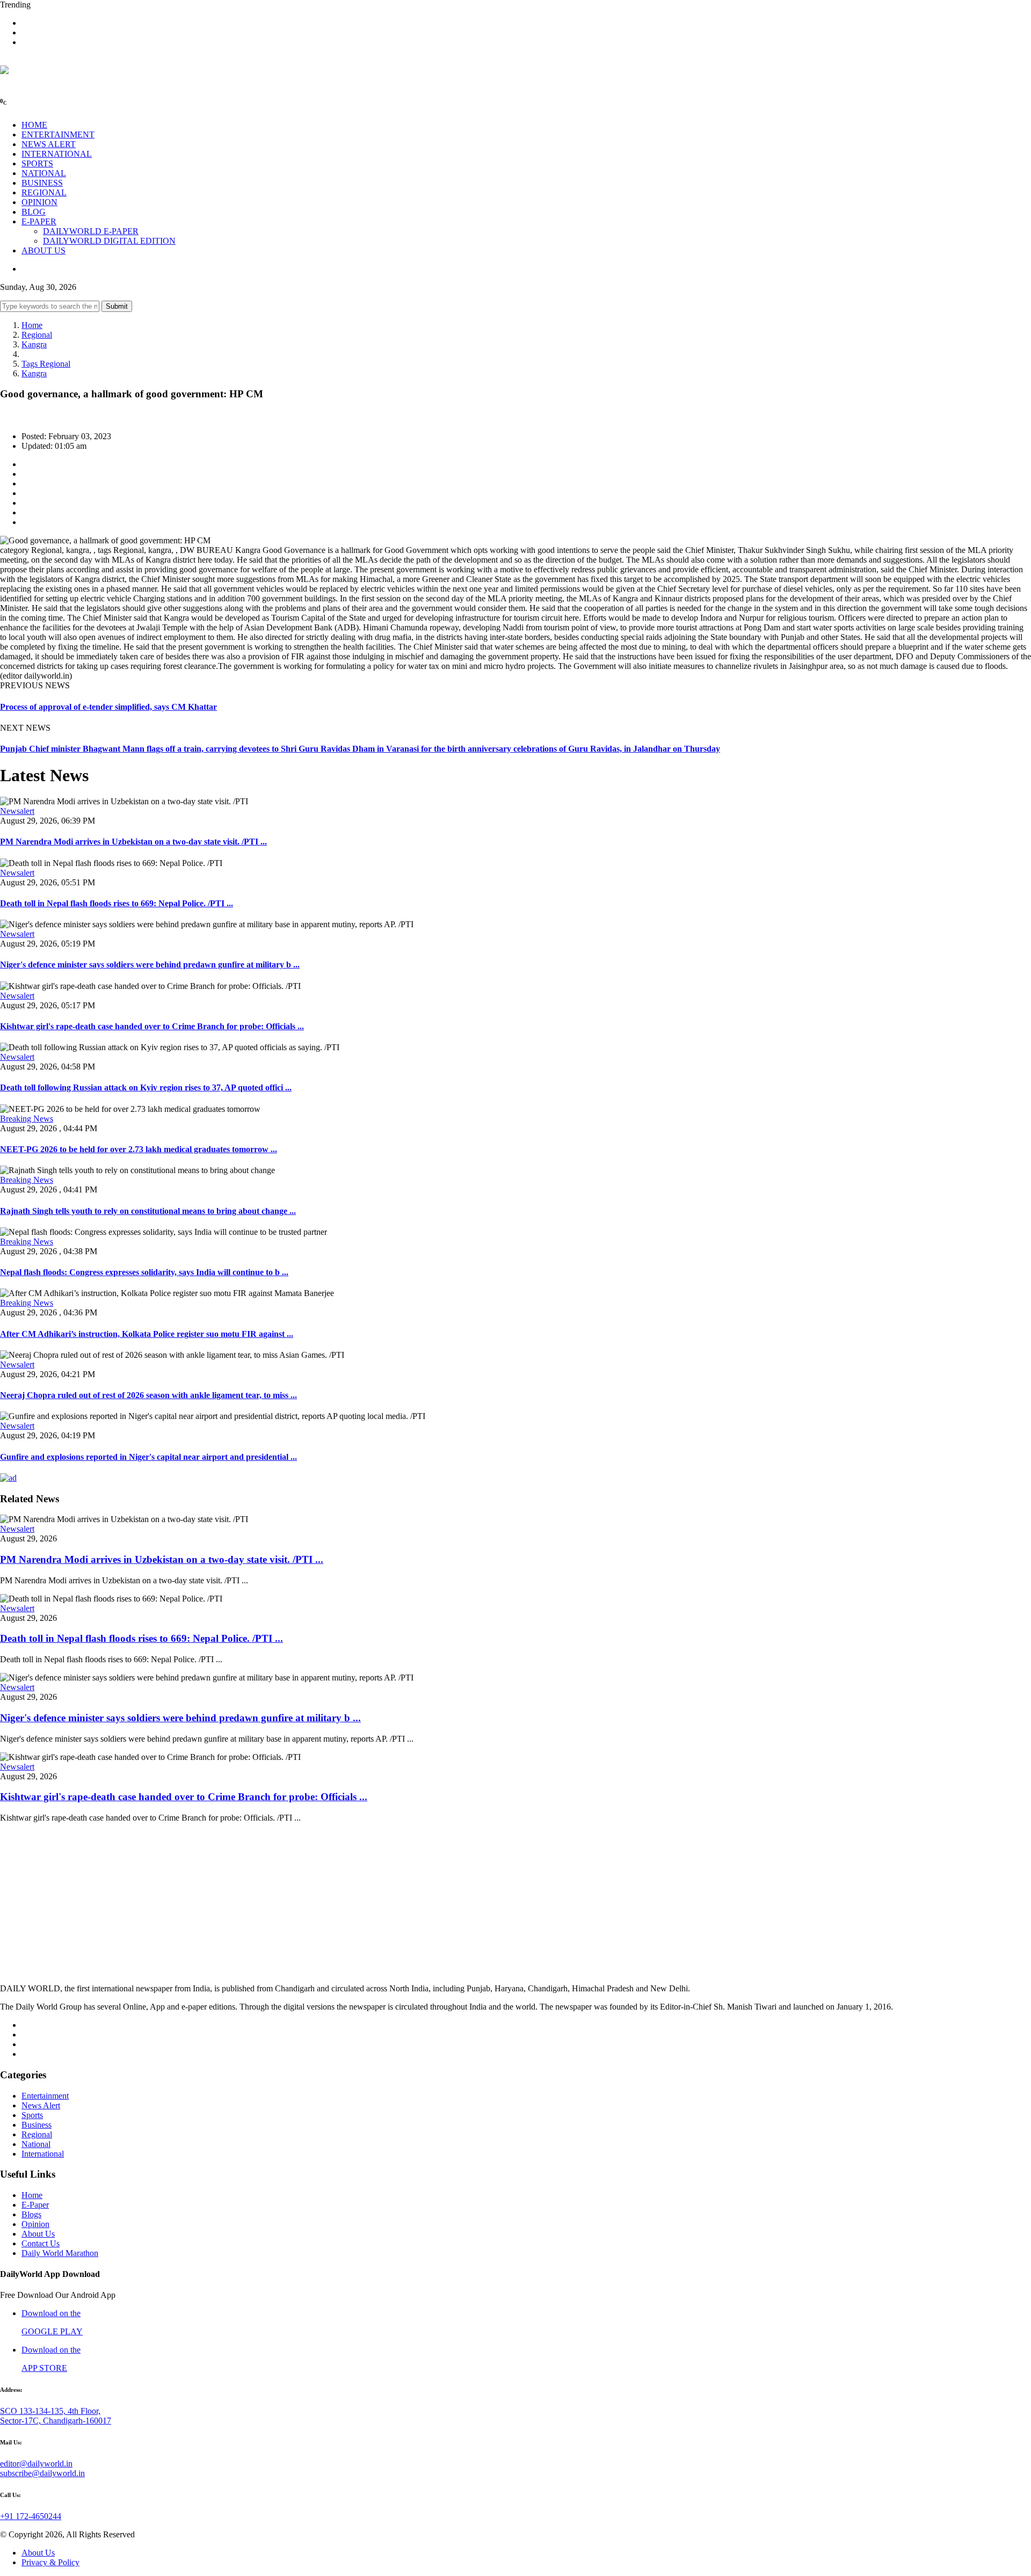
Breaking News (27, 1119)
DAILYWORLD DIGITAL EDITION (109, 241)
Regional (37, 335)
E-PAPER (39, 221)
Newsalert (17, 811)
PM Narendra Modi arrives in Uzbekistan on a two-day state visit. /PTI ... (133, 842)
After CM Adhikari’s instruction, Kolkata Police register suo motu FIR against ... (147, 1334)
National (36, 2144)
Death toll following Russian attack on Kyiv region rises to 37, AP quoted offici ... (146, 1087)
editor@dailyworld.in (36, 2464)
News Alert (41, 2105)
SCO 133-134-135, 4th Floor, (50, 2411)
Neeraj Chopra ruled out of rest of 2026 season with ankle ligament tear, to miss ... (148, 1395)
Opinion (35, 2224)
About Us (38, 2234)
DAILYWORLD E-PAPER (91, 231)
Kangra (34, 344)
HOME (34, 125)
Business (37, 2125)
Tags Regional (46, 364)
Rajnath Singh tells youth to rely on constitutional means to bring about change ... (148, 1211)
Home (32, 325)
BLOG (34, 212)
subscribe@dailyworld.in (42, 2473)
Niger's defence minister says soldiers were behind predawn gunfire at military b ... (150, 965)
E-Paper (35, 2205)
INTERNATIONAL (57, 154)
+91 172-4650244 (31, 2516)
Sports (32, 2115)
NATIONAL (44, 173)
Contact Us (41, 2243)
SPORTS (37, 163)
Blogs (31, 2214)
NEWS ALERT (49, 144)
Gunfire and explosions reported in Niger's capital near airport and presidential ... (148, 1457)
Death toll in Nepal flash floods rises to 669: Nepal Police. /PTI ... (117, 903)
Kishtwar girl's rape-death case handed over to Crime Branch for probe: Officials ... (152, 1026)
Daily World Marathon (60, 2253)
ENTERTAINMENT (58, 134)
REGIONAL (44, 192)
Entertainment (45, 2096)
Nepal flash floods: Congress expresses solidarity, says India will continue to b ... (144, 1272)
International (43, 2154)
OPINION (39, 202)
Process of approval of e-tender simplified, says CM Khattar (108, 707)
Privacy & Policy (50, 2562)
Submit (117, 306)
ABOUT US (43, 250)
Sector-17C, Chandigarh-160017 (56, 2421)
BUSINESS (42, 183)
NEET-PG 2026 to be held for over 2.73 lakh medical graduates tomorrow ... (139, 1149)
